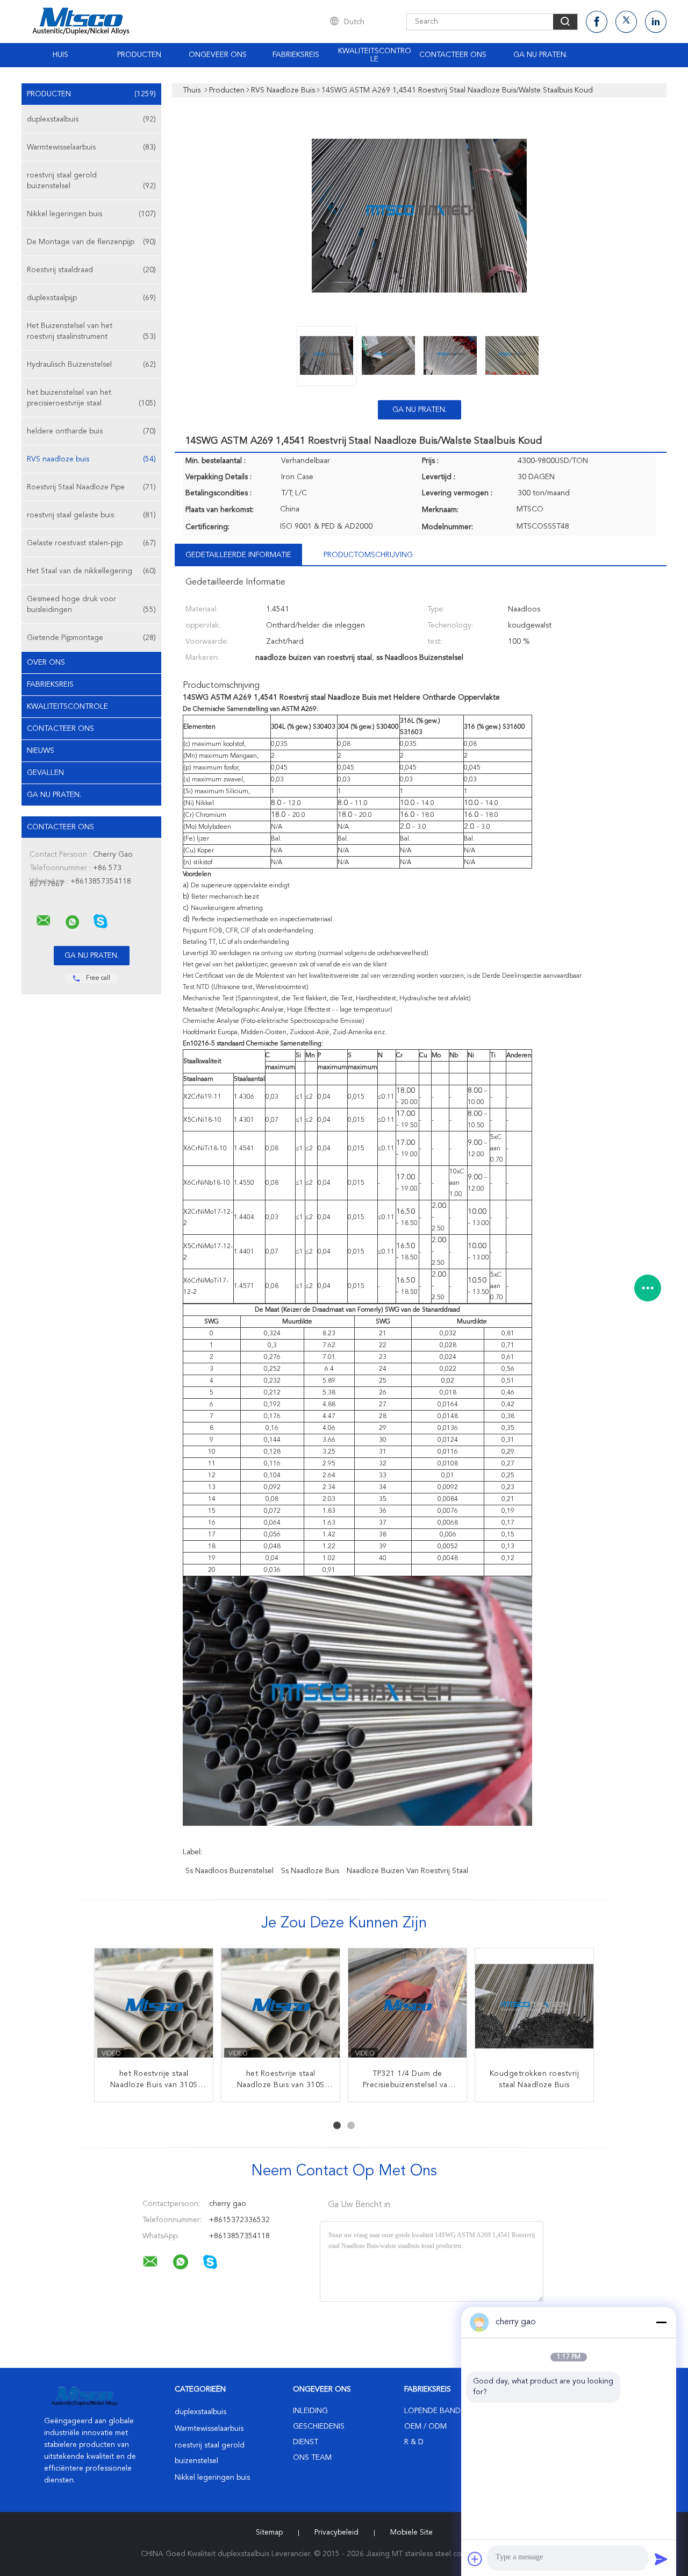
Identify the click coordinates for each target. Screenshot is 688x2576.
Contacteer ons (453, 55)
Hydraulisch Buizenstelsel (91, 365)
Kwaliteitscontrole (375, 55)
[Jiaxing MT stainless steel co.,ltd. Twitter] (626, 22)
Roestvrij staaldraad (91, 270)
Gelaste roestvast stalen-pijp (91, 543)
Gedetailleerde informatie (238, 555)
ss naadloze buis (310, 1871)
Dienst (306, 2442)
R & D (414, 2442)
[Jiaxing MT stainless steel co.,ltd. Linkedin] (656, 22)
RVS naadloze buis (91, 459)
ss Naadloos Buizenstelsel (230, 1871)
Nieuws (41, 751)
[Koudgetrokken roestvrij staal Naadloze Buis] (534, 2008)
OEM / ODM (425, 2426)
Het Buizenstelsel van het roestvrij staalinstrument (91, 331)
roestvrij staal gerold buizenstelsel (91, 181)
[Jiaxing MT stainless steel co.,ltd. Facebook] (597, 22)
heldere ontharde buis (91, 431)
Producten (139, 55)
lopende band (432, 2411)
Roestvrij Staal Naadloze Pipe (91, 487)
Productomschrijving (368, 555)
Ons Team (312, 2458)
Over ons (46, 663)
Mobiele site (411, 2532)
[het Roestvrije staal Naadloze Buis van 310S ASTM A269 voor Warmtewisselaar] (154, 2008)
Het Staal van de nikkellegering (91, 571)
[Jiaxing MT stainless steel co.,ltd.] (44, 921)
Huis (60, 55)
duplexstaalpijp (91, 298)
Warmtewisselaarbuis (91, 147)
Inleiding (310, 2411)
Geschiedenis (319, 2426)
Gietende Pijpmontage (91, 638)
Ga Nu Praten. (540, 55)
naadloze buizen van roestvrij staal (407, 1871)
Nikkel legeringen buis (91, 214)
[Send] (661, 2559)
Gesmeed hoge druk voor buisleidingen (91, 604)
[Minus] (661, 2322)
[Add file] (475, 2559)
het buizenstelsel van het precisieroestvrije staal (91, 398)
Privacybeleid (336, 2532)
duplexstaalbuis (91, 119)
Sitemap (269, 2532)
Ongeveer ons (218, 55)
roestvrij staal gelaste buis (91, 515)
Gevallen (45, 773)
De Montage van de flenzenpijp (91, 242)
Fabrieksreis (296, 55)
